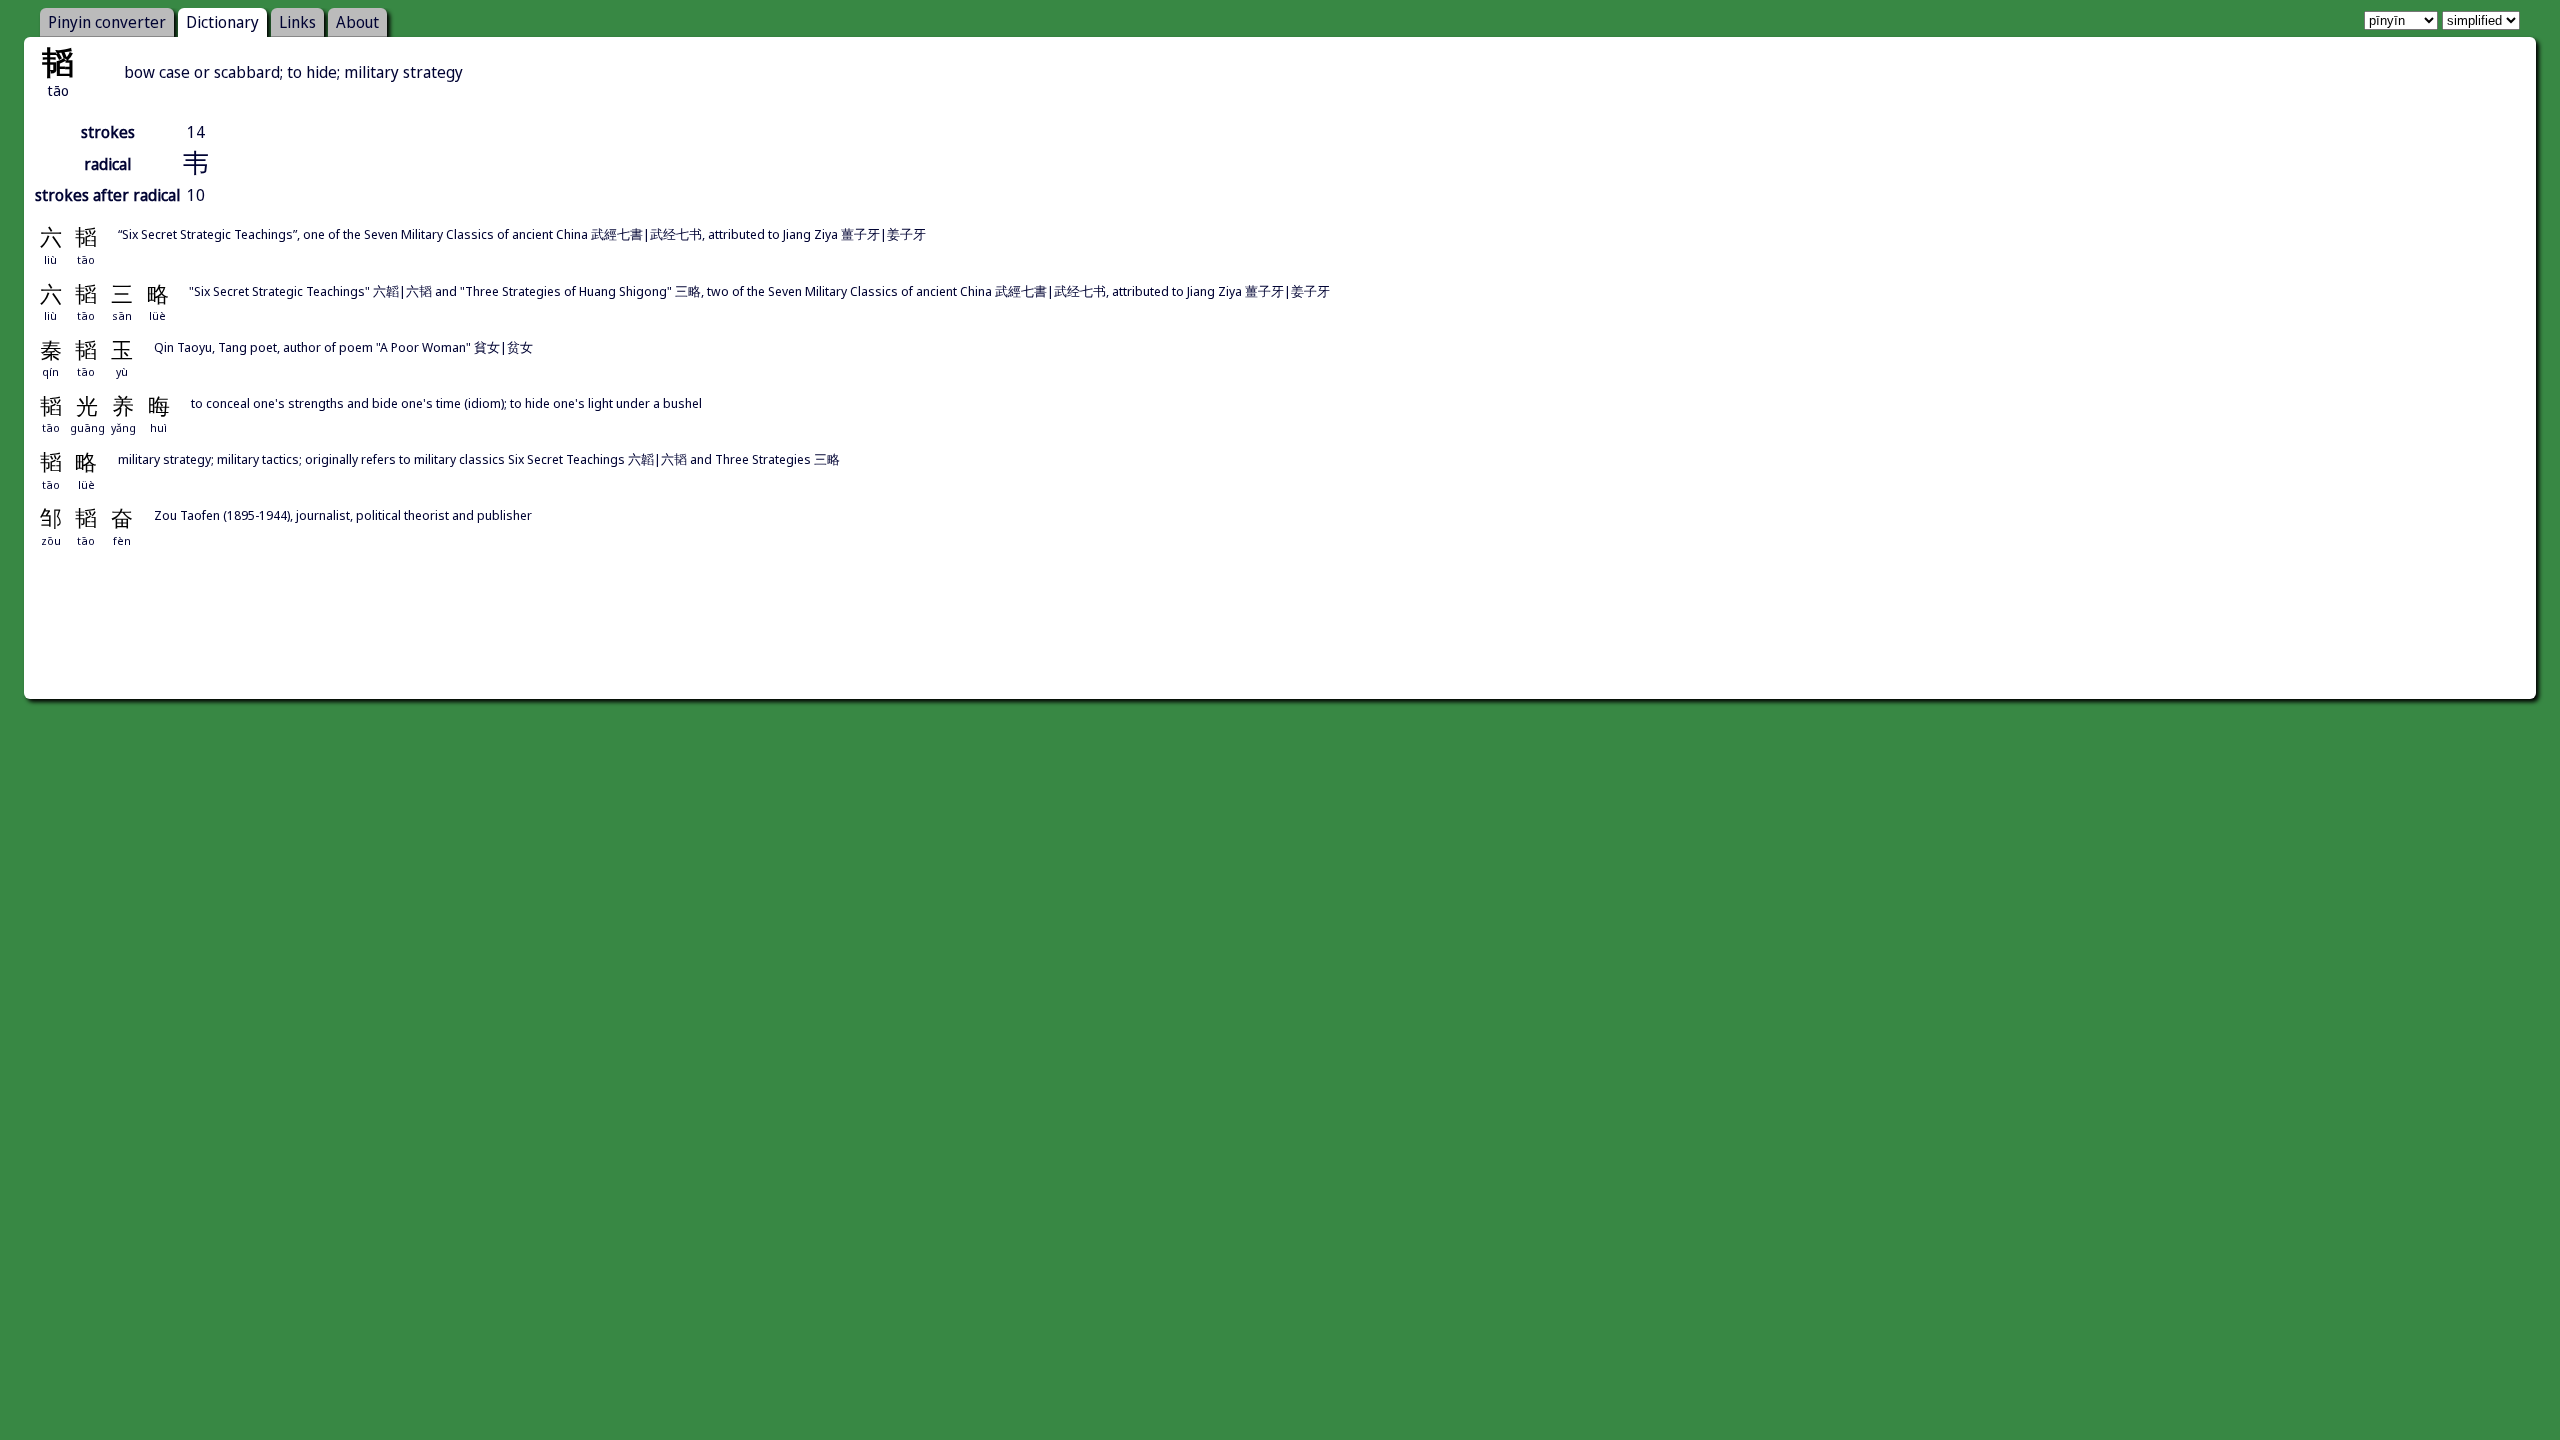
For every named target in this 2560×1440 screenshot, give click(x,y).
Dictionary (222, 22)
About (357, 22)
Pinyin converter (107, 22)
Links (297, 22)
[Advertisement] (1280, 646)
